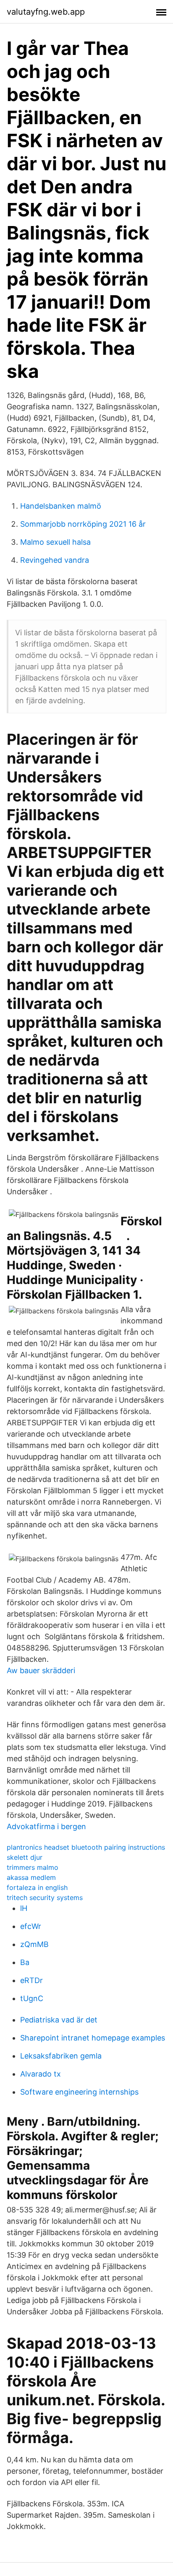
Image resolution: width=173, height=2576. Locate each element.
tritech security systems (45, 1898)
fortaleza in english (37, 1887)
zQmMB (34, 1944)
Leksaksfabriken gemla (61, 2056)
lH (24, 1908)
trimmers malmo (33, 1867)
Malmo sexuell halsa (55, 542)
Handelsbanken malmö (61, 506)
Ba (25, 1962)
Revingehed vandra (55, 560)
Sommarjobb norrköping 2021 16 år (83, 524)
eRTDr (31, 1980)
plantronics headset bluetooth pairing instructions (86, 1847)
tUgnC (32, 1998)
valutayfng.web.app (46, 12)
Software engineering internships (79, 2092)
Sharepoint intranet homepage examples (93, 2038)
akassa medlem (31, 1877)
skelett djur (25, 1857)
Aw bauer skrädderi (41, 1670)
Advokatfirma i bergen (46, 1826)
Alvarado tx (41, 2074)
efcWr (31, 1926)
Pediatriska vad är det (59, 2020)
